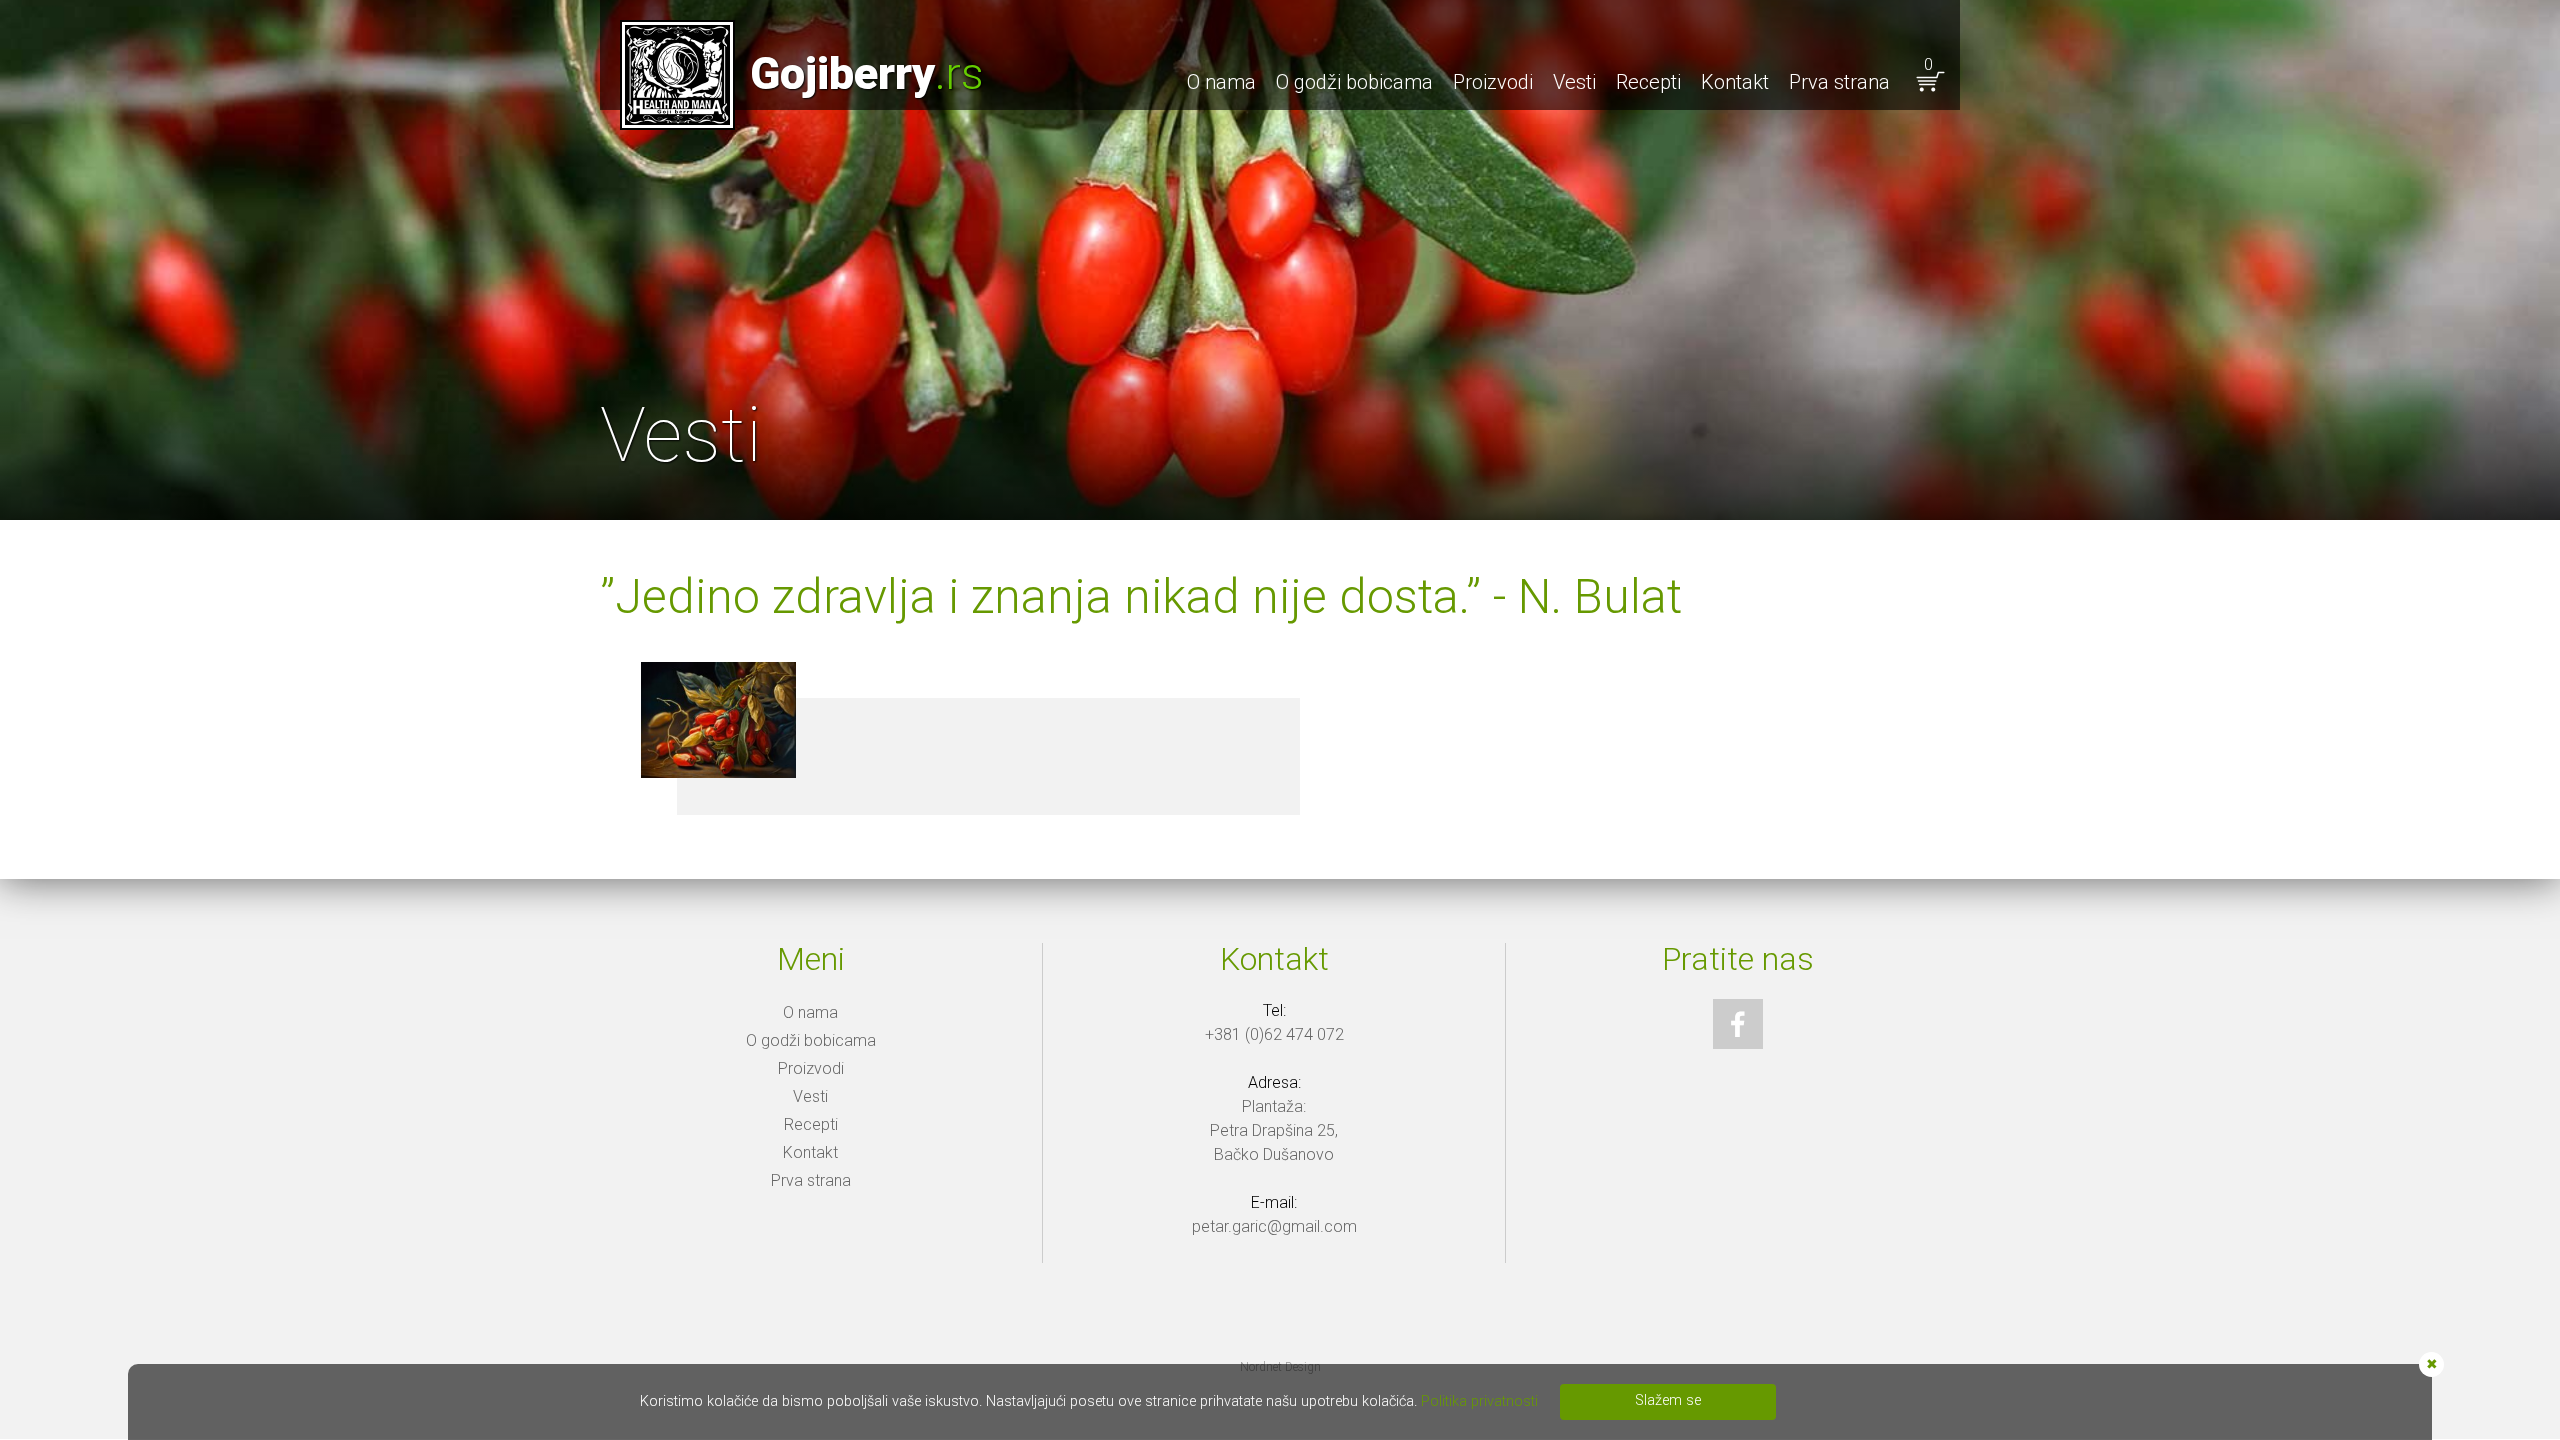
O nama (1221, 82)
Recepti (1648, 82)
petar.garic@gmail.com (1274, 1226)
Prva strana (1839, 82)
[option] (1280, 260)
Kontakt (1735, 82)
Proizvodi (1493, 82)
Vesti (1574, 82)
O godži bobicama (1354, 82)
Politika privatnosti (1479, 1401)
